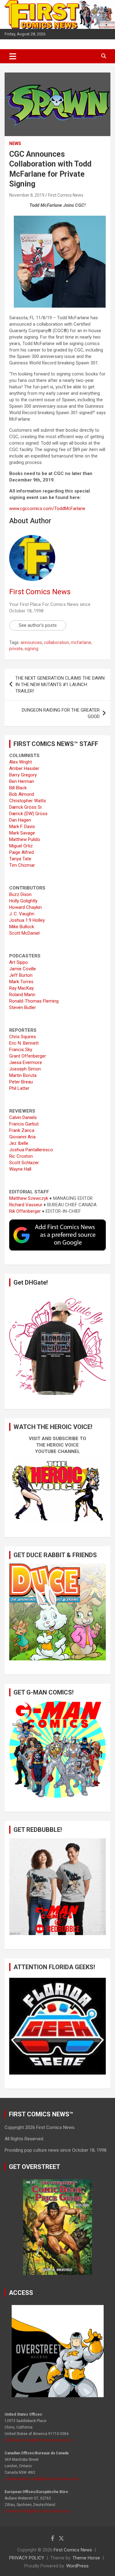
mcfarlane (81, 642)
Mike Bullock (22, 927)
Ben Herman (22, 781)
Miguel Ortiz (21, 846)
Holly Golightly (23, 901)
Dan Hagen (20, 820)
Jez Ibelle (19, 1143)
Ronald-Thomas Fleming (34, 1001)
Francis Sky (21, 1050)
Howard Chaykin (25, 907)
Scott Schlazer (24, 1163)
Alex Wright (21, 762)
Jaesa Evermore (26, 1062)
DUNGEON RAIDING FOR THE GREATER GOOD (61, 713)
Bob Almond (22, 794)
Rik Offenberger (25, 1211)
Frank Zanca (22, 1130)
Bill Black (18, 788)
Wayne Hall (20, 1169)
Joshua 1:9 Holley (27, 920)
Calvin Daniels (23, 1117)
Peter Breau (21, 1082)
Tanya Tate (20, 859)
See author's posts (38, 625)
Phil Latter (19, 1088)
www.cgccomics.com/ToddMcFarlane (47, 509)
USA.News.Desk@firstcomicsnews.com (38, 2440)
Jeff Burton (21, 975)
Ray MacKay (21, 988)
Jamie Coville (23, 969)
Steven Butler (23, 1007)
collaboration (56, 642)
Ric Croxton (21, 1156)
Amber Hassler (24, 768)
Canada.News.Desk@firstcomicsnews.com (42, 2479)
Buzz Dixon (20, 894)
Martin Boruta (23, 1075)
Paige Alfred (21, 852)
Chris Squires (23, 1037)
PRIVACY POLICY (27, 2558)
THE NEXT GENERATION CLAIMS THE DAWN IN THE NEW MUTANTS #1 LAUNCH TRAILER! (60, 685)
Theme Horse (86, 2558)
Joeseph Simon (25, 1069)
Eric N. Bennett (24, 1043)
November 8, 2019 (27, 195)
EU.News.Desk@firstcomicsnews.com (37, 2511)
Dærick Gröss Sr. (26, 807)
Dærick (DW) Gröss (28, 814)
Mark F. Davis (22, 827)
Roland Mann (22, 995)
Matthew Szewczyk (29, 1198)
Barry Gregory (23, 775)
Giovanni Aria (22, 1137)
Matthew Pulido (25, 839)
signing (31, 649)
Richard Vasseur (26, 1205)
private (16, 649)
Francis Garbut (24, 1124)
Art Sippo (19, 962)
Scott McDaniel (24, 933)
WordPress (77, 2566)
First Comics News (66, 195)
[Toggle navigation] (13, 56)
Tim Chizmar (22, 865)
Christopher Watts (28, 801)
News (15, 143)
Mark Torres (21, 982)
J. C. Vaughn (22, 914)
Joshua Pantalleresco (31, 1150)
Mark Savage (22, 833)
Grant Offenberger (28, 1056)
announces (31, 642)
